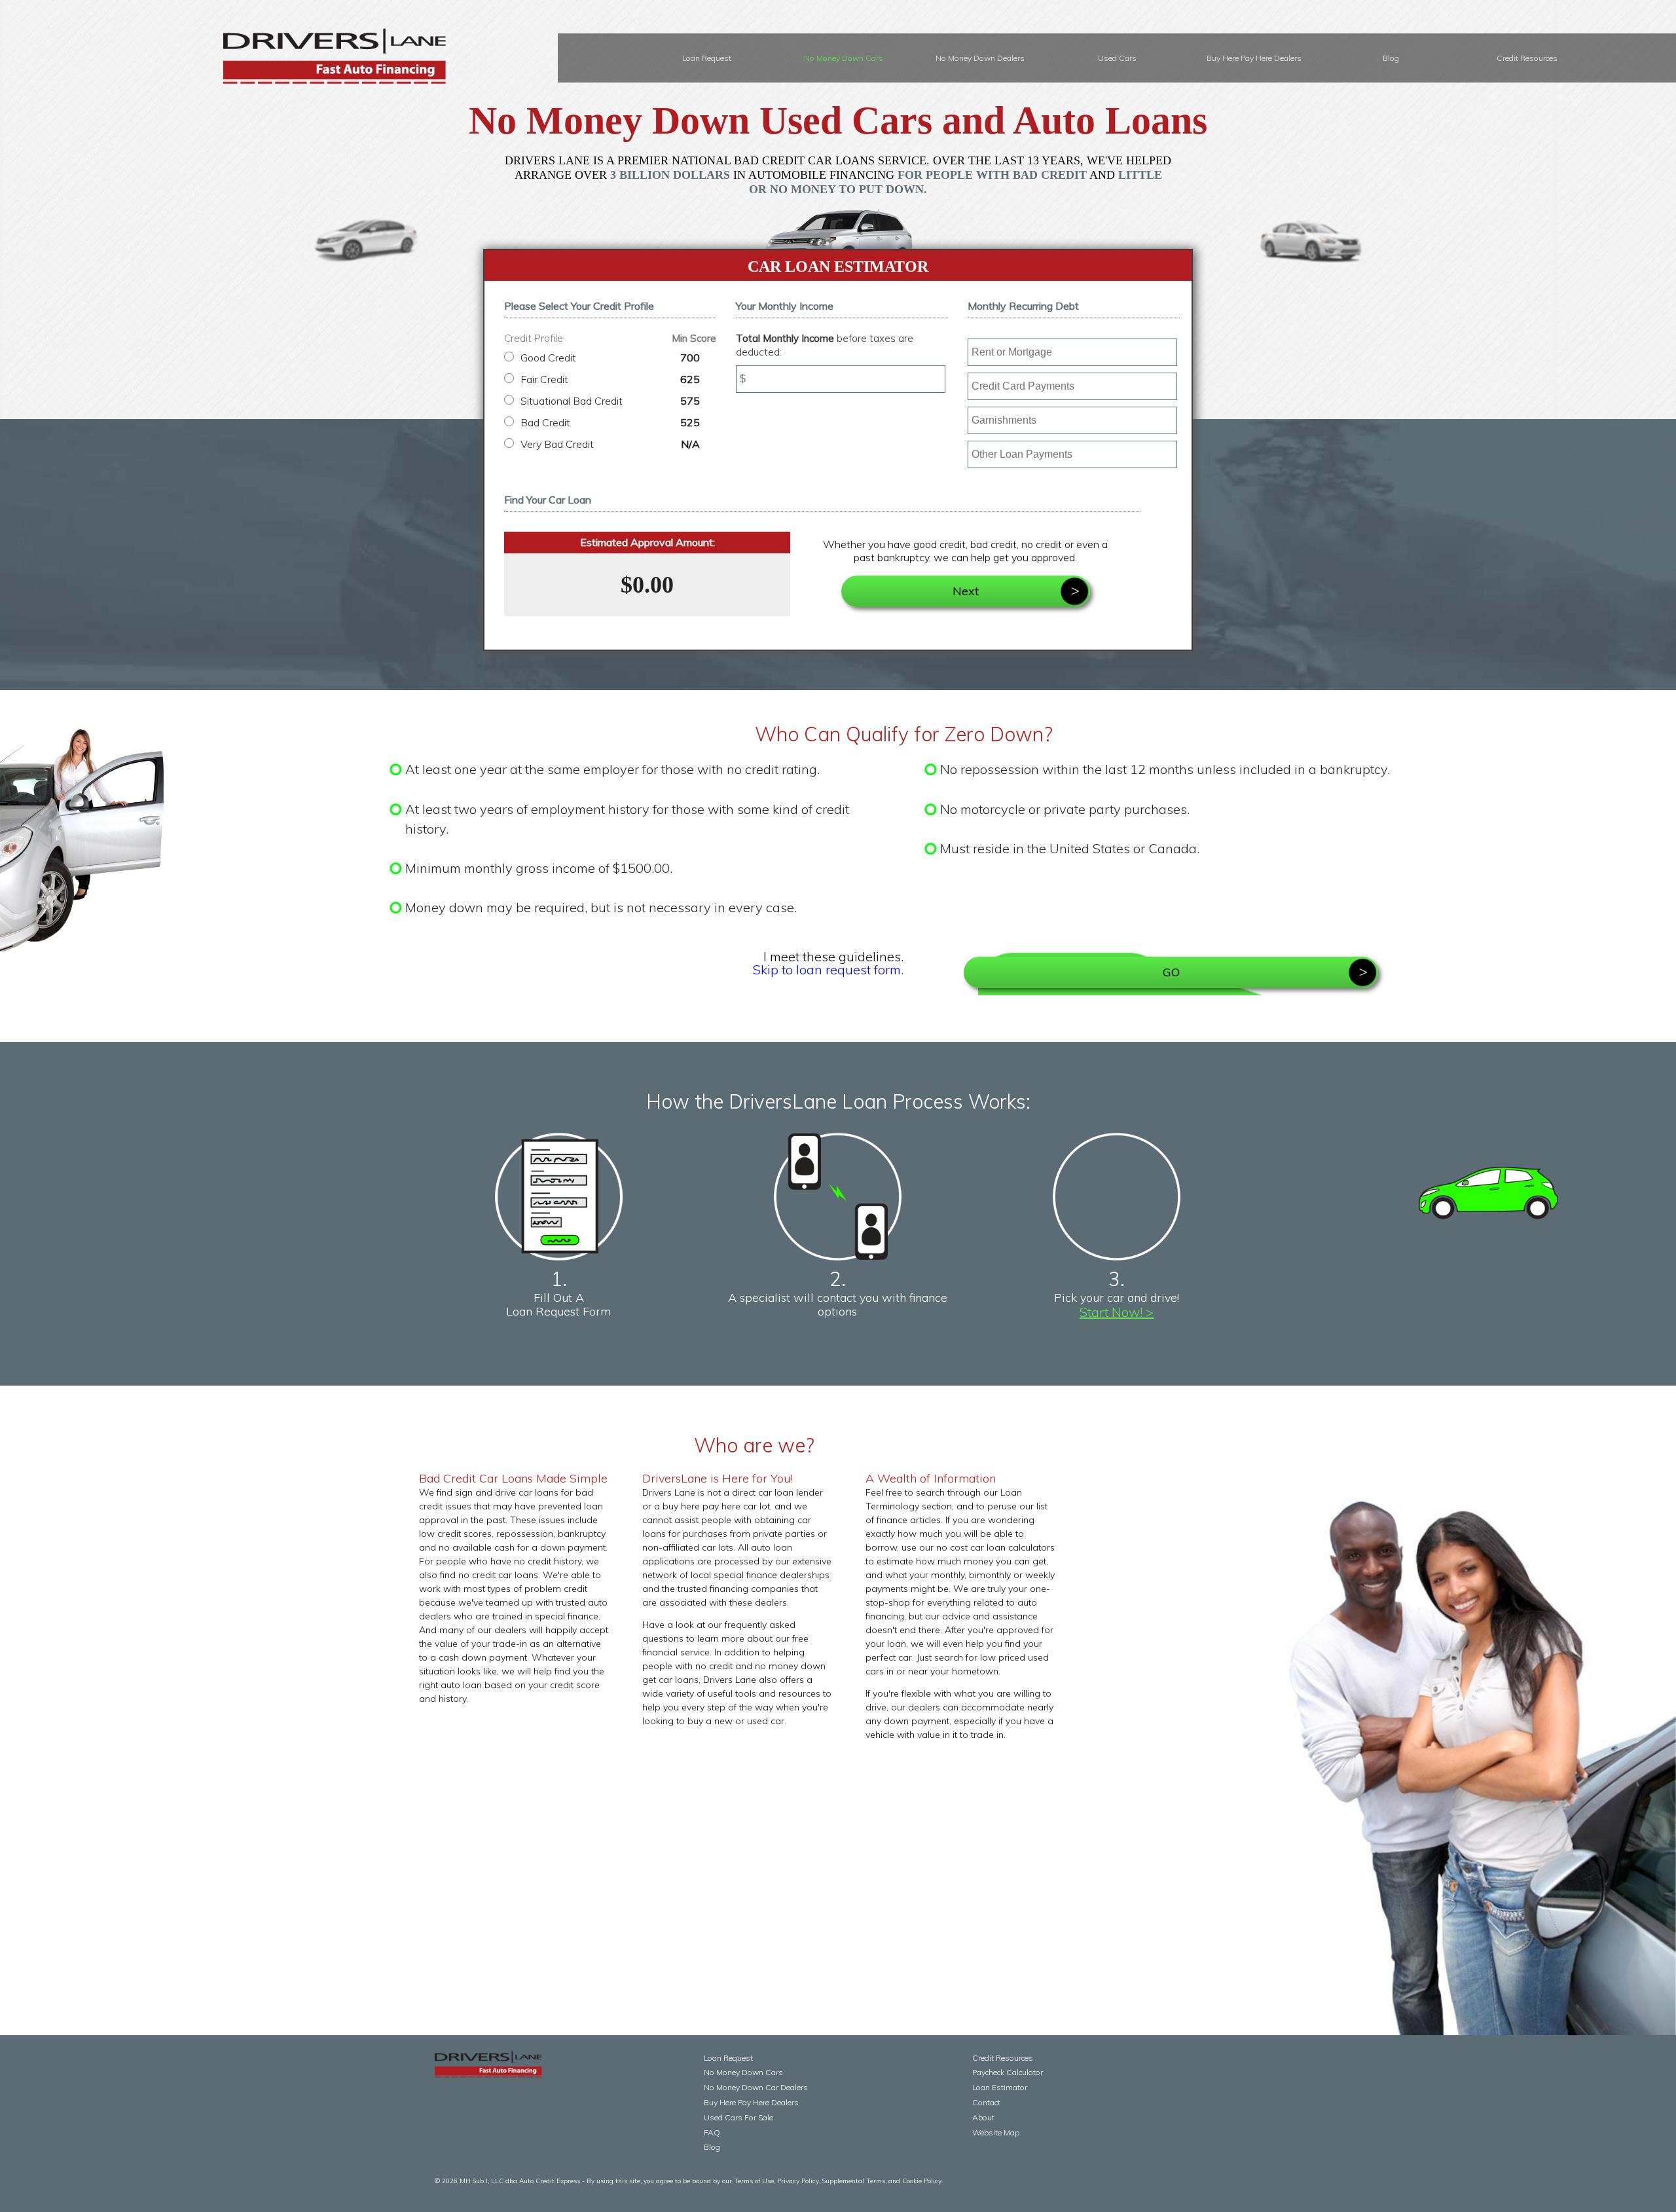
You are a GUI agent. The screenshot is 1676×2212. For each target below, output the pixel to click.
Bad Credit (610, 422)
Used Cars (1117, 58)
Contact (986, 2102)
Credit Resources (1527, 58)
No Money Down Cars (844, 58)
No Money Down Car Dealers (756, 2087)
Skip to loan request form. (828, 969)
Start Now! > (1117, 1312)
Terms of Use (754, 2181)
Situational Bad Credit (610, 401)
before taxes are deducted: (825, 345)
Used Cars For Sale (738, 2117)
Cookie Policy (922, 2181)
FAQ (712, 2132)
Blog (1391, 58)
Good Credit (610, 358)
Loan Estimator (1000, 2087)
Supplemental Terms (854, 2181)
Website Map (996, 2132)
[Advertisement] (754, 1843)
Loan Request (707, 58)
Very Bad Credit (610, 444)
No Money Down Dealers (980, 58)
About (983, 2117)
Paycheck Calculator (1008, 2072)
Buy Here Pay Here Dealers (1254, 58)
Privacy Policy (798, 2181)
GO (1171, 972)
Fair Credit (610, 379)
